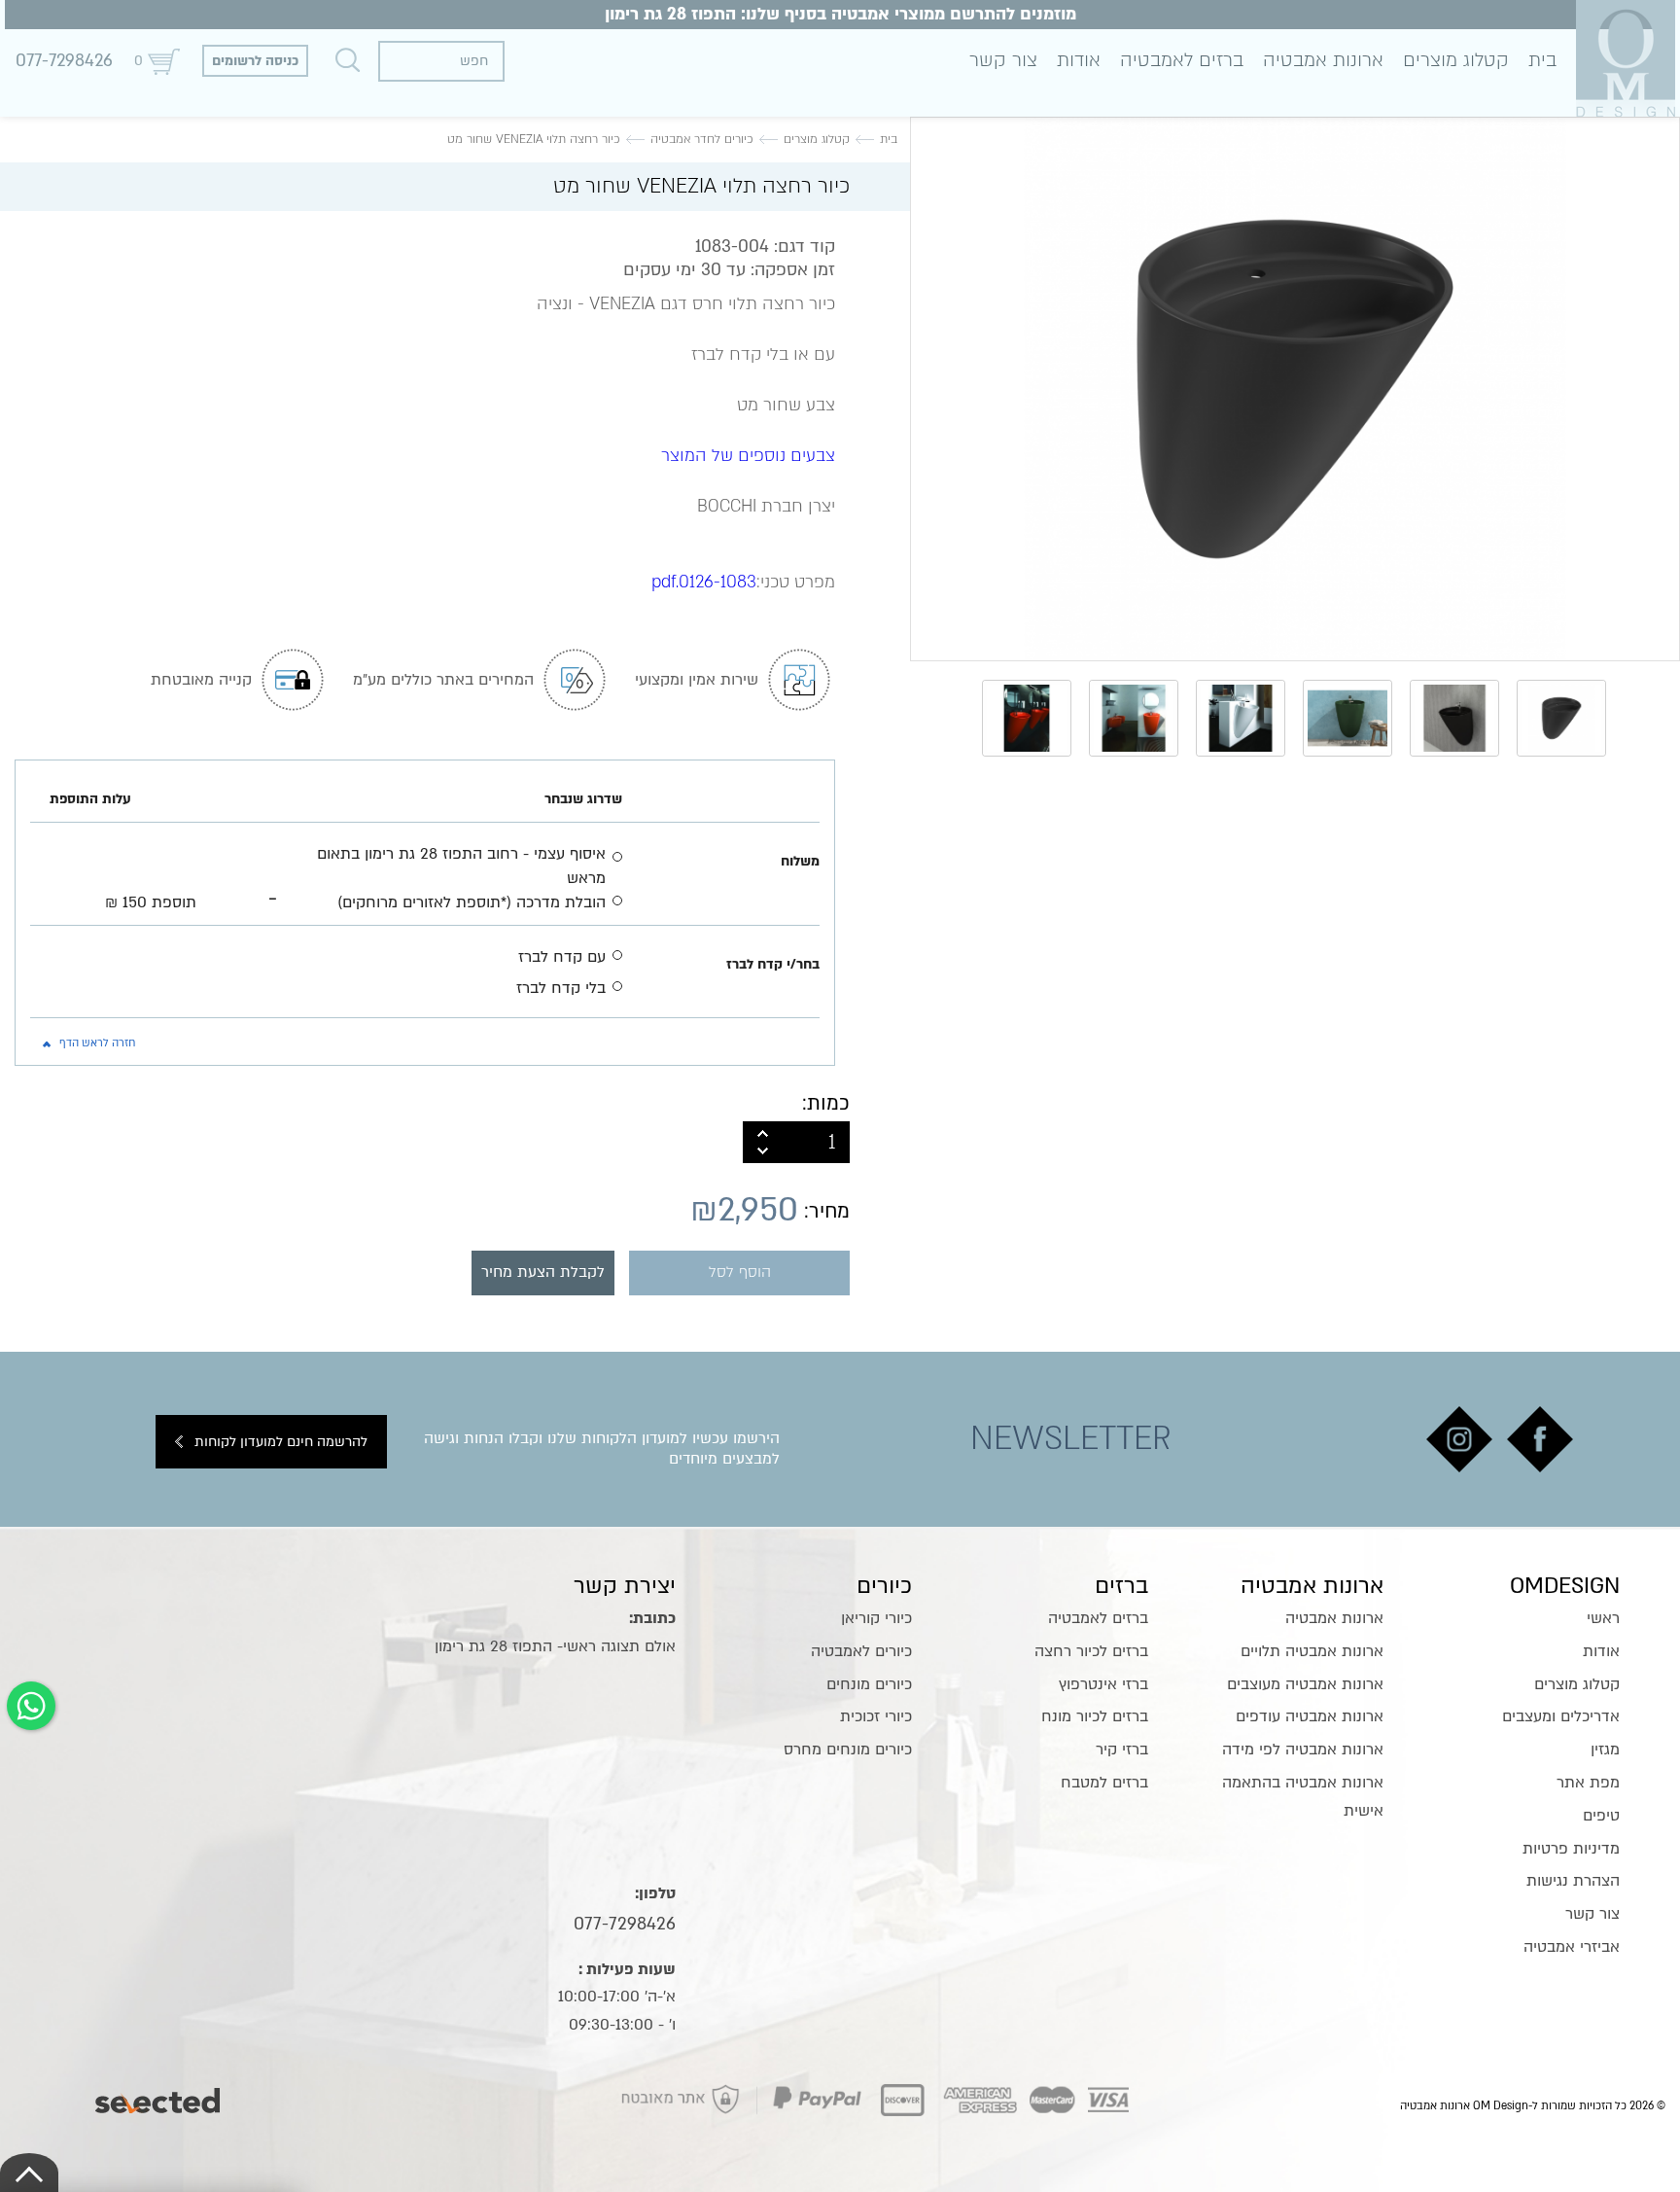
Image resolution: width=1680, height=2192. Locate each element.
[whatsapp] (31, 1706)
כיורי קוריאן (876, 1618)
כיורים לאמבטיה (861, 1651)
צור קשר (1003, 60)
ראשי (1603, 1618)
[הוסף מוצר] (763, 1132)
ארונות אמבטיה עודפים (1310, 1716)
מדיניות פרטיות (1571, 1849)
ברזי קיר (1122, 1750)
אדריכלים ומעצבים (1561, 1716)
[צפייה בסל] (163, 61)
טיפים (1601, 1816)
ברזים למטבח (1104, 1783)
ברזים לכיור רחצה (1091, 1651)
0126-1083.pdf (704, 582)
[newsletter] (1540, 1439)
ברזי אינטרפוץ (1103, 1684)
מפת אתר (1588, 1783)
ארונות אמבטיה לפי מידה (1303, 1750)
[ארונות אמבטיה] (1626, 58)
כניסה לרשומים (255, 61)
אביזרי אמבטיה (1572, 1947)
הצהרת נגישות (1573, 1881)
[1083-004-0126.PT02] (1295, 389)
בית (1542, 60)
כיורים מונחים (869, 1684)
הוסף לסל (740, 1273)
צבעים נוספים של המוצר (748, 456)
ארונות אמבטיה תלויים (1312, 1651)
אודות (1079, 60)
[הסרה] (763, 1152)
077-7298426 (64, 61)
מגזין (1605, 1750)
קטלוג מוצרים (1456, 60)
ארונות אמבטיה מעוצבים (1305, 1684)
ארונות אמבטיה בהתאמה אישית (1303, 1797)
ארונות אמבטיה (1323, 60)
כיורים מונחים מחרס (848, 1750)
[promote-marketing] (159, 2096)
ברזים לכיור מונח (1095, 1716)
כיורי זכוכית (876, 1716)
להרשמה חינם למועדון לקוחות (281, 1442)
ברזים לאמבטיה (1182, 60)
